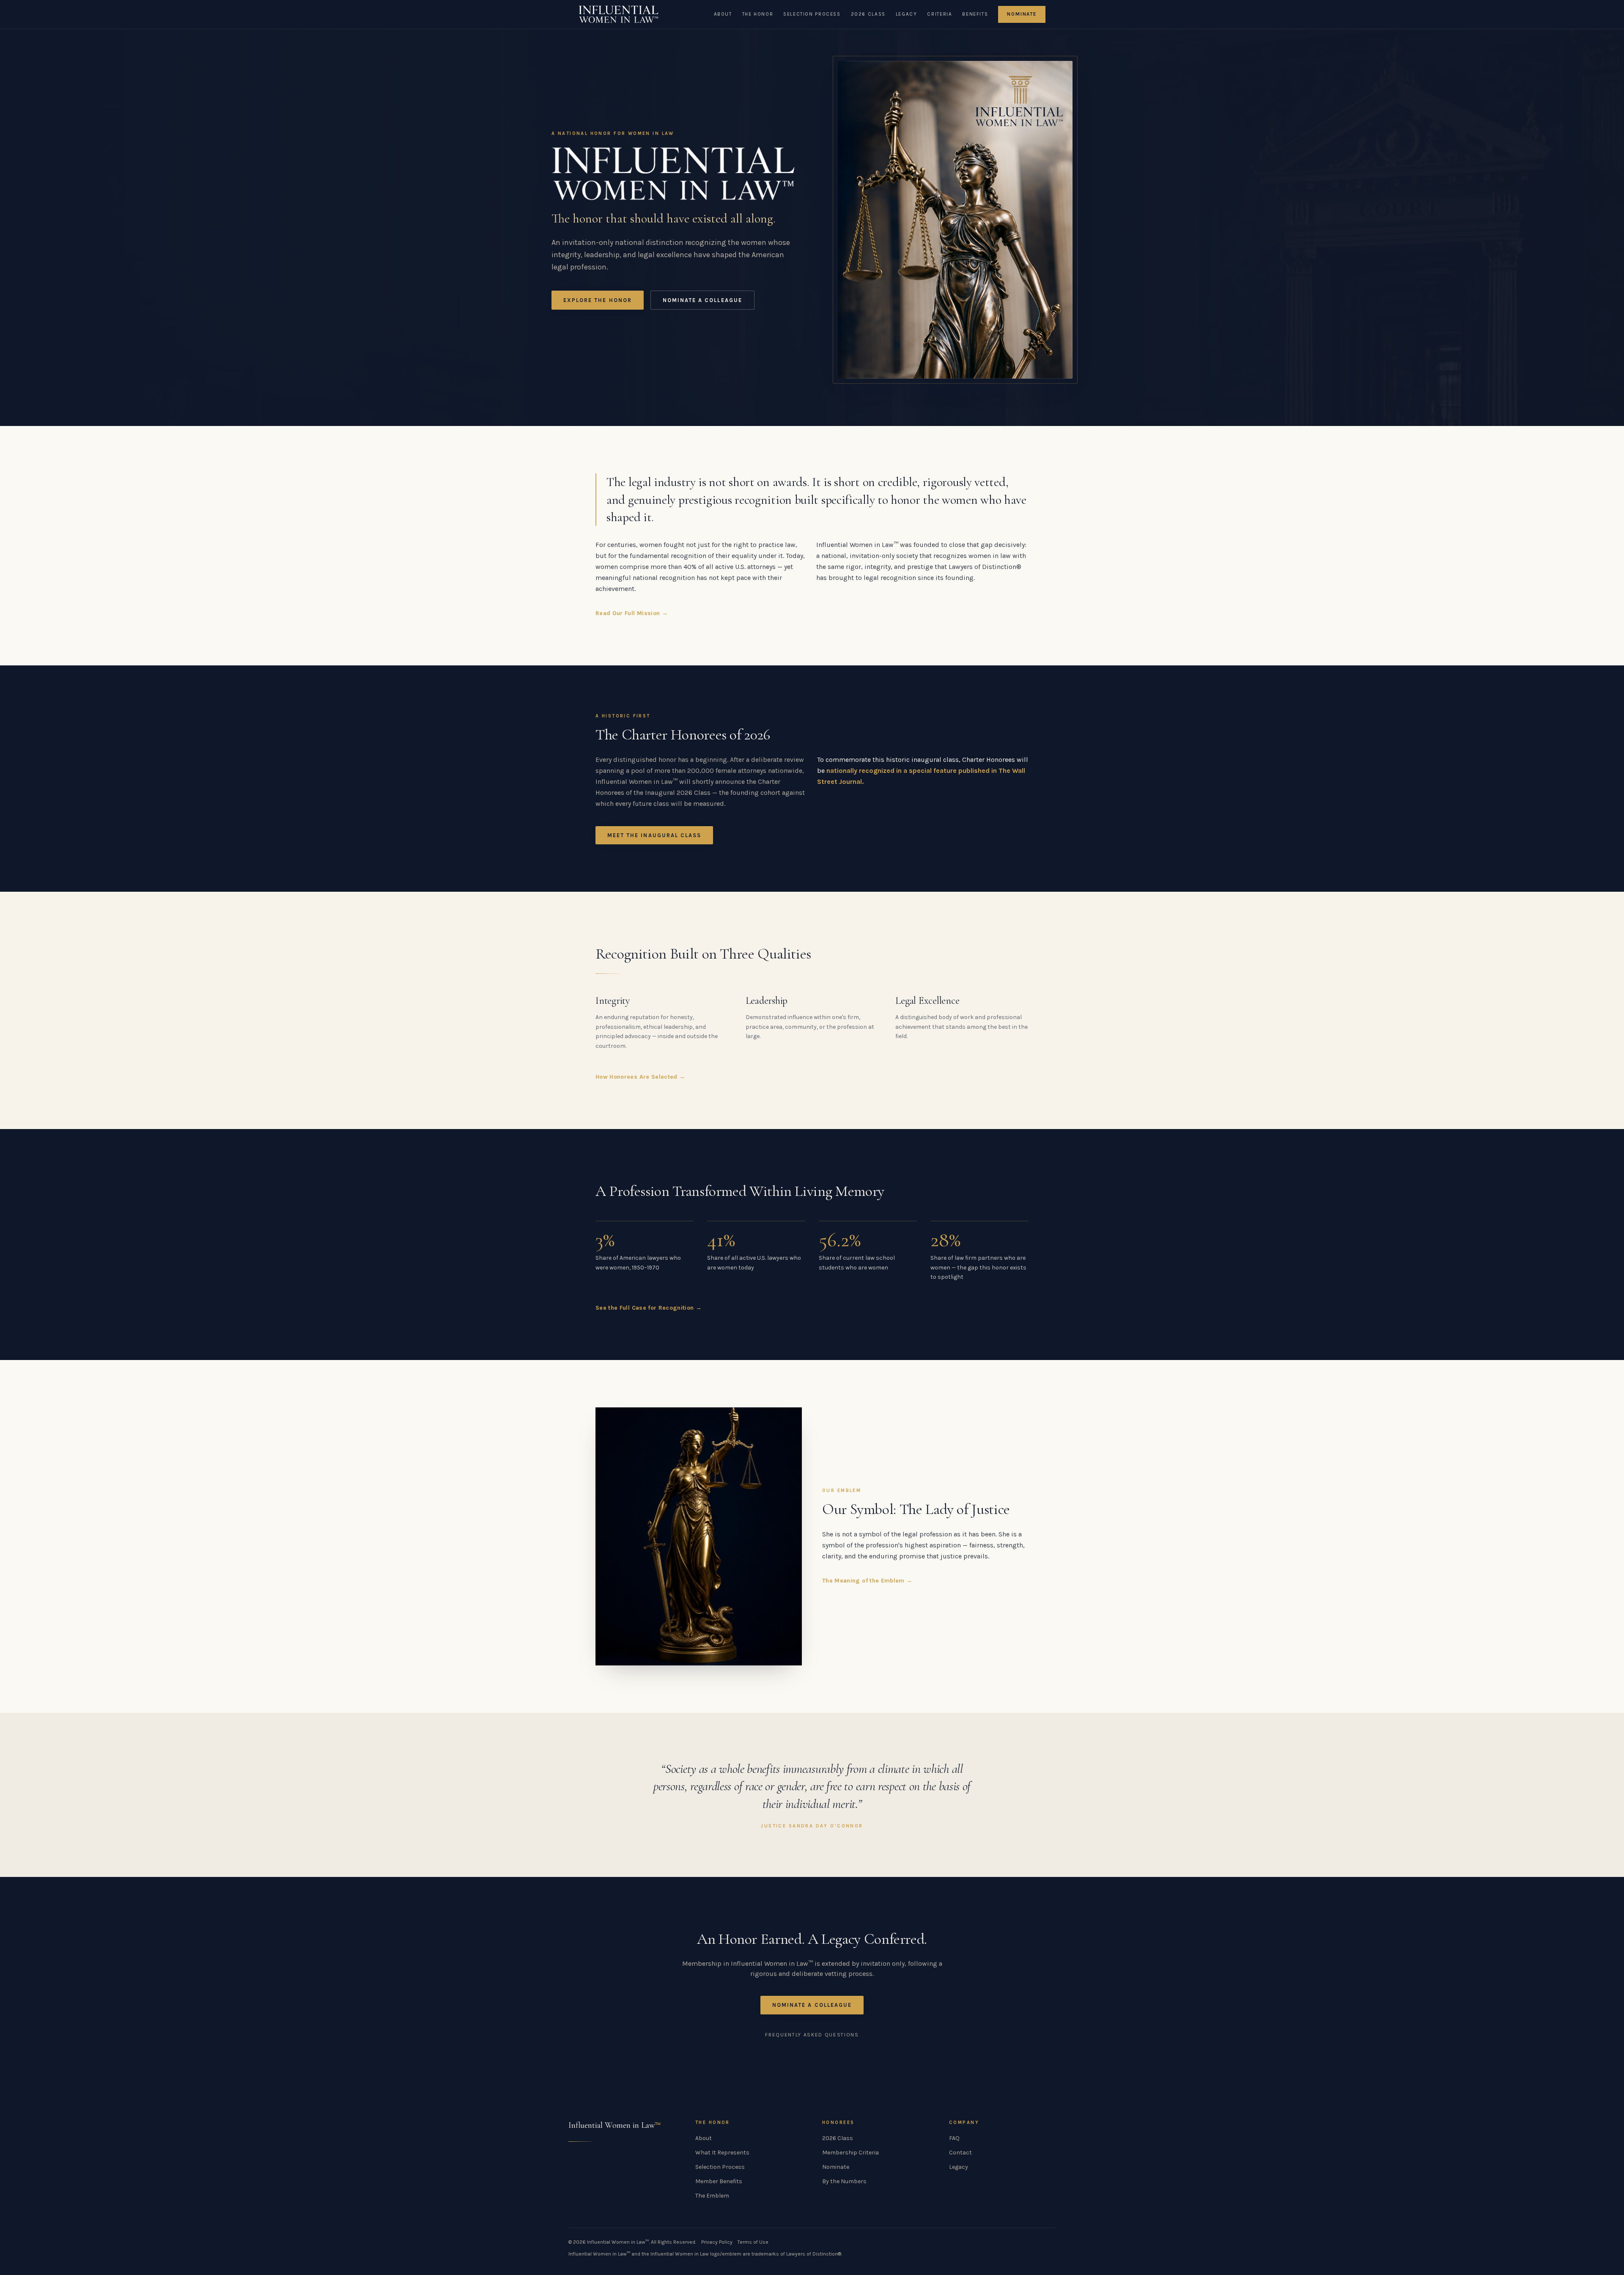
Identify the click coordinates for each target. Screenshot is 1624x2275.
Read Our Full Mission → (632, 613)
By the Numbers (844, 2181)
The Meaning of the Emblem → (867, 1581)
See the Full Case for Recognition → (649, 1308)
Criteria (940, 14)
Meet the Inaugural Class (654, 835)
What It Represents (722, 2153)
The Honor (758, 14)
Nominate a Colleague (702, 300)
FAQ (954, 2138)
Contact (960, 2153)
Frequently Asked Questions (812, 2035)
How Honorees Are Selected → (640, 1077)
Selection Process (812, 14)
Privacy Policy (717, 2242)
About (723, 14)
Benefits (975, 14)
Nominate (1022, 14)
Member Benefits (719, 2181)
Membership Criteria (850, 2153)
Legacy (907, 14)
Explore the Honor (598, 300)
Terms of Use (753, 2242)
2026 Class (868, 14)
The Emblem (712, 2196)
